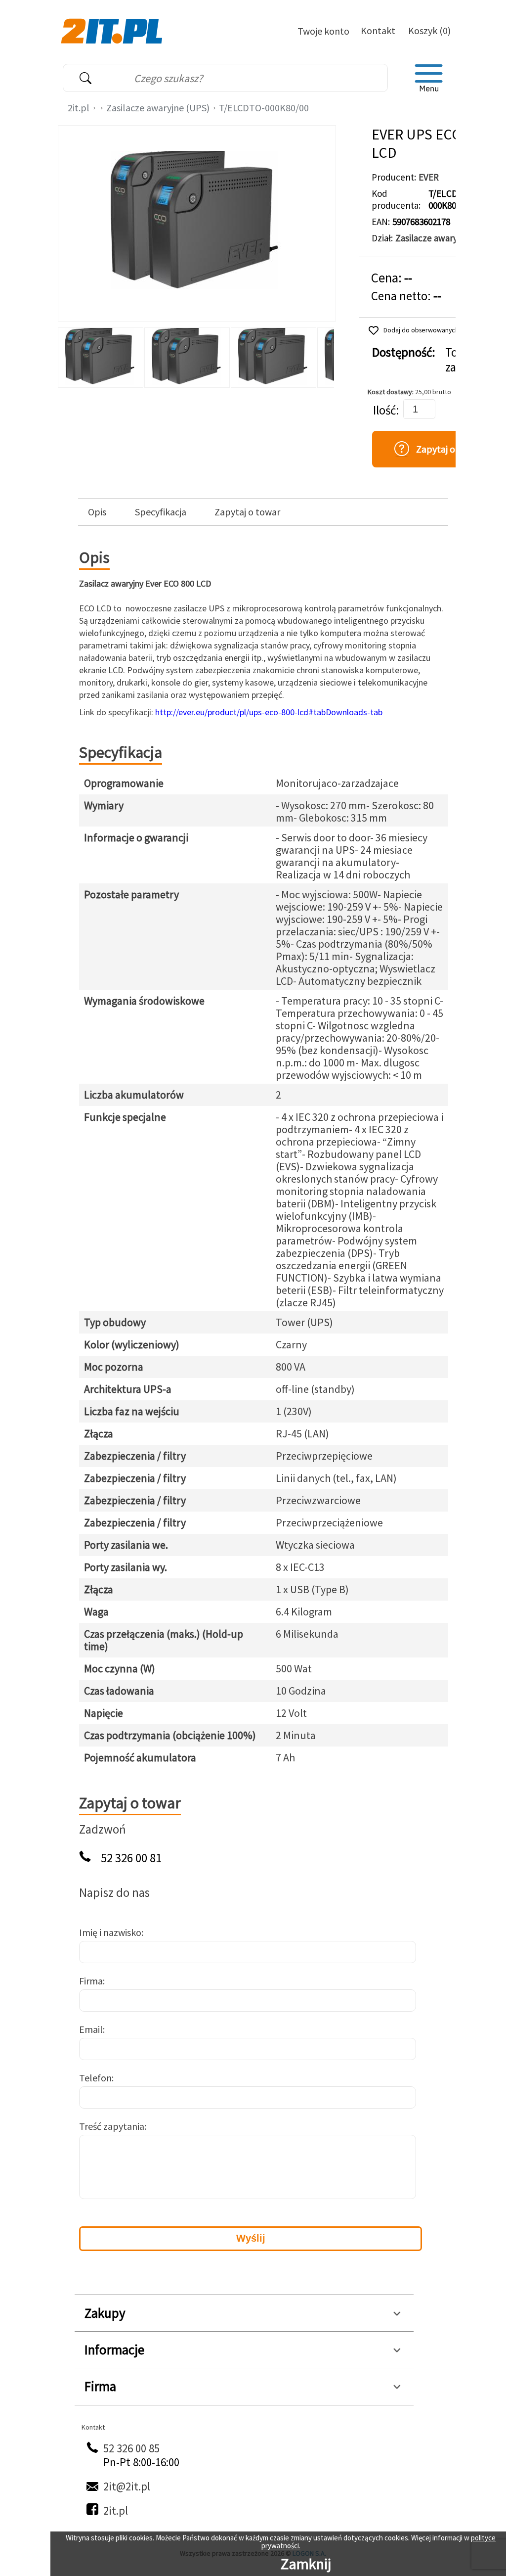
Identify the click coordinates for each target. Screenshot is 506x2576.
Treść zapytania (112, 2126)
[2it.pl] (113, 30)
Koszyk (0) (429, 30)
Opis (97, 512)
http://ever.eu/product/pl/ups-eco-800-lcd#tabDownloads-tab (269, 712)
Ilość (384, 410)
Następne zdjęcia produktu (325, 355)
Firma (91, 1981)
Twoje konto (323, 31)
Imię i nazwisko (110, 1932)
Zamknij (306, 2564)
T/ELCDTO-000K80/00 (264, 108)
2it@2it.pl (127, 2486)
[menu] (429, 78)
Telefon (95, 2078)
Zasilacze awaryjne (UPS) (158, 108)
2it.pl (79, 108)
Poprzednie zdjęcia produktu (68, 355)
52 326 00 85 (131, 2448)
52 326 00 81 (131, 1858)
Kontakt (378, 30)
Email (91, 2029)
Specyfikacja (161, 512)
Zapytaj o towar (247, 512)
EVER (429, 177)
